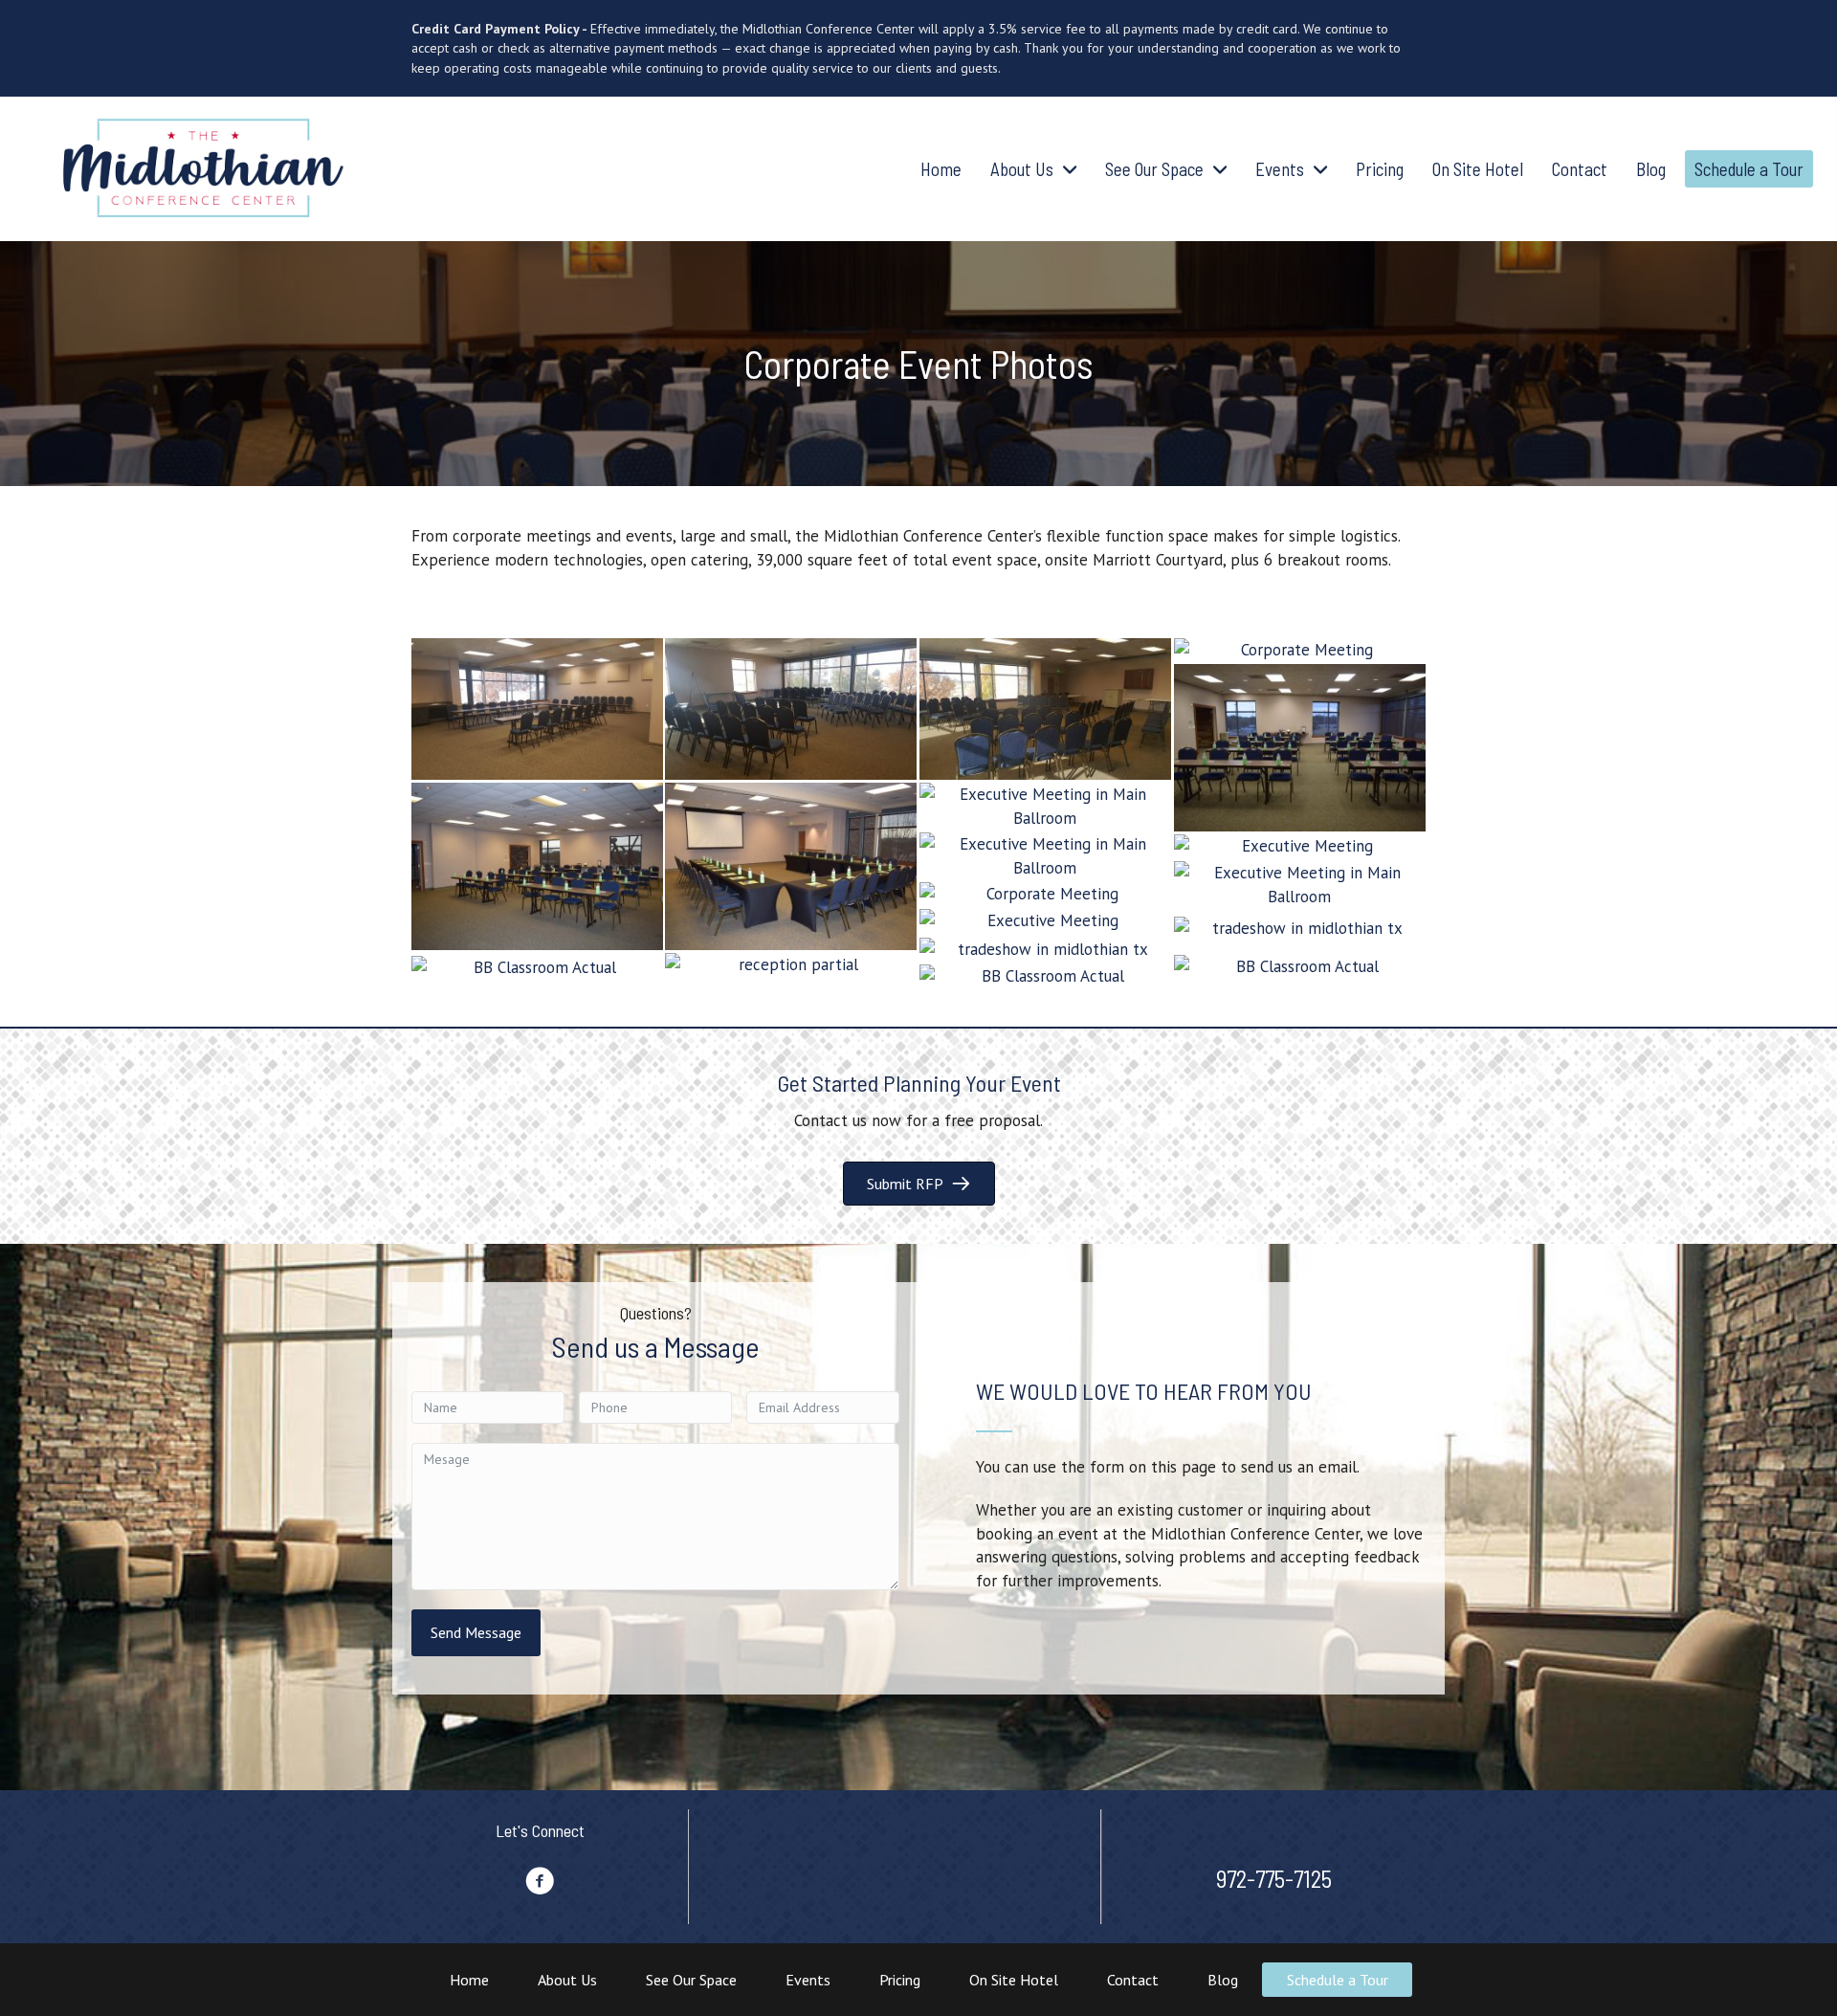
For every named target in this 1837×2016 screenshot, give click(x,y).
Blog (1223, 1980)
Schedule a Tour (1338, 1980)
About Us (567, 1980)
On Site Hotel (1014, 1980)
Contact (1133, 1980)
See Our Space (691, 1980)
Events (808, 1980)
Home (469, 1980)
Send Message (476, 1632)
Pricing (900, 1980)
